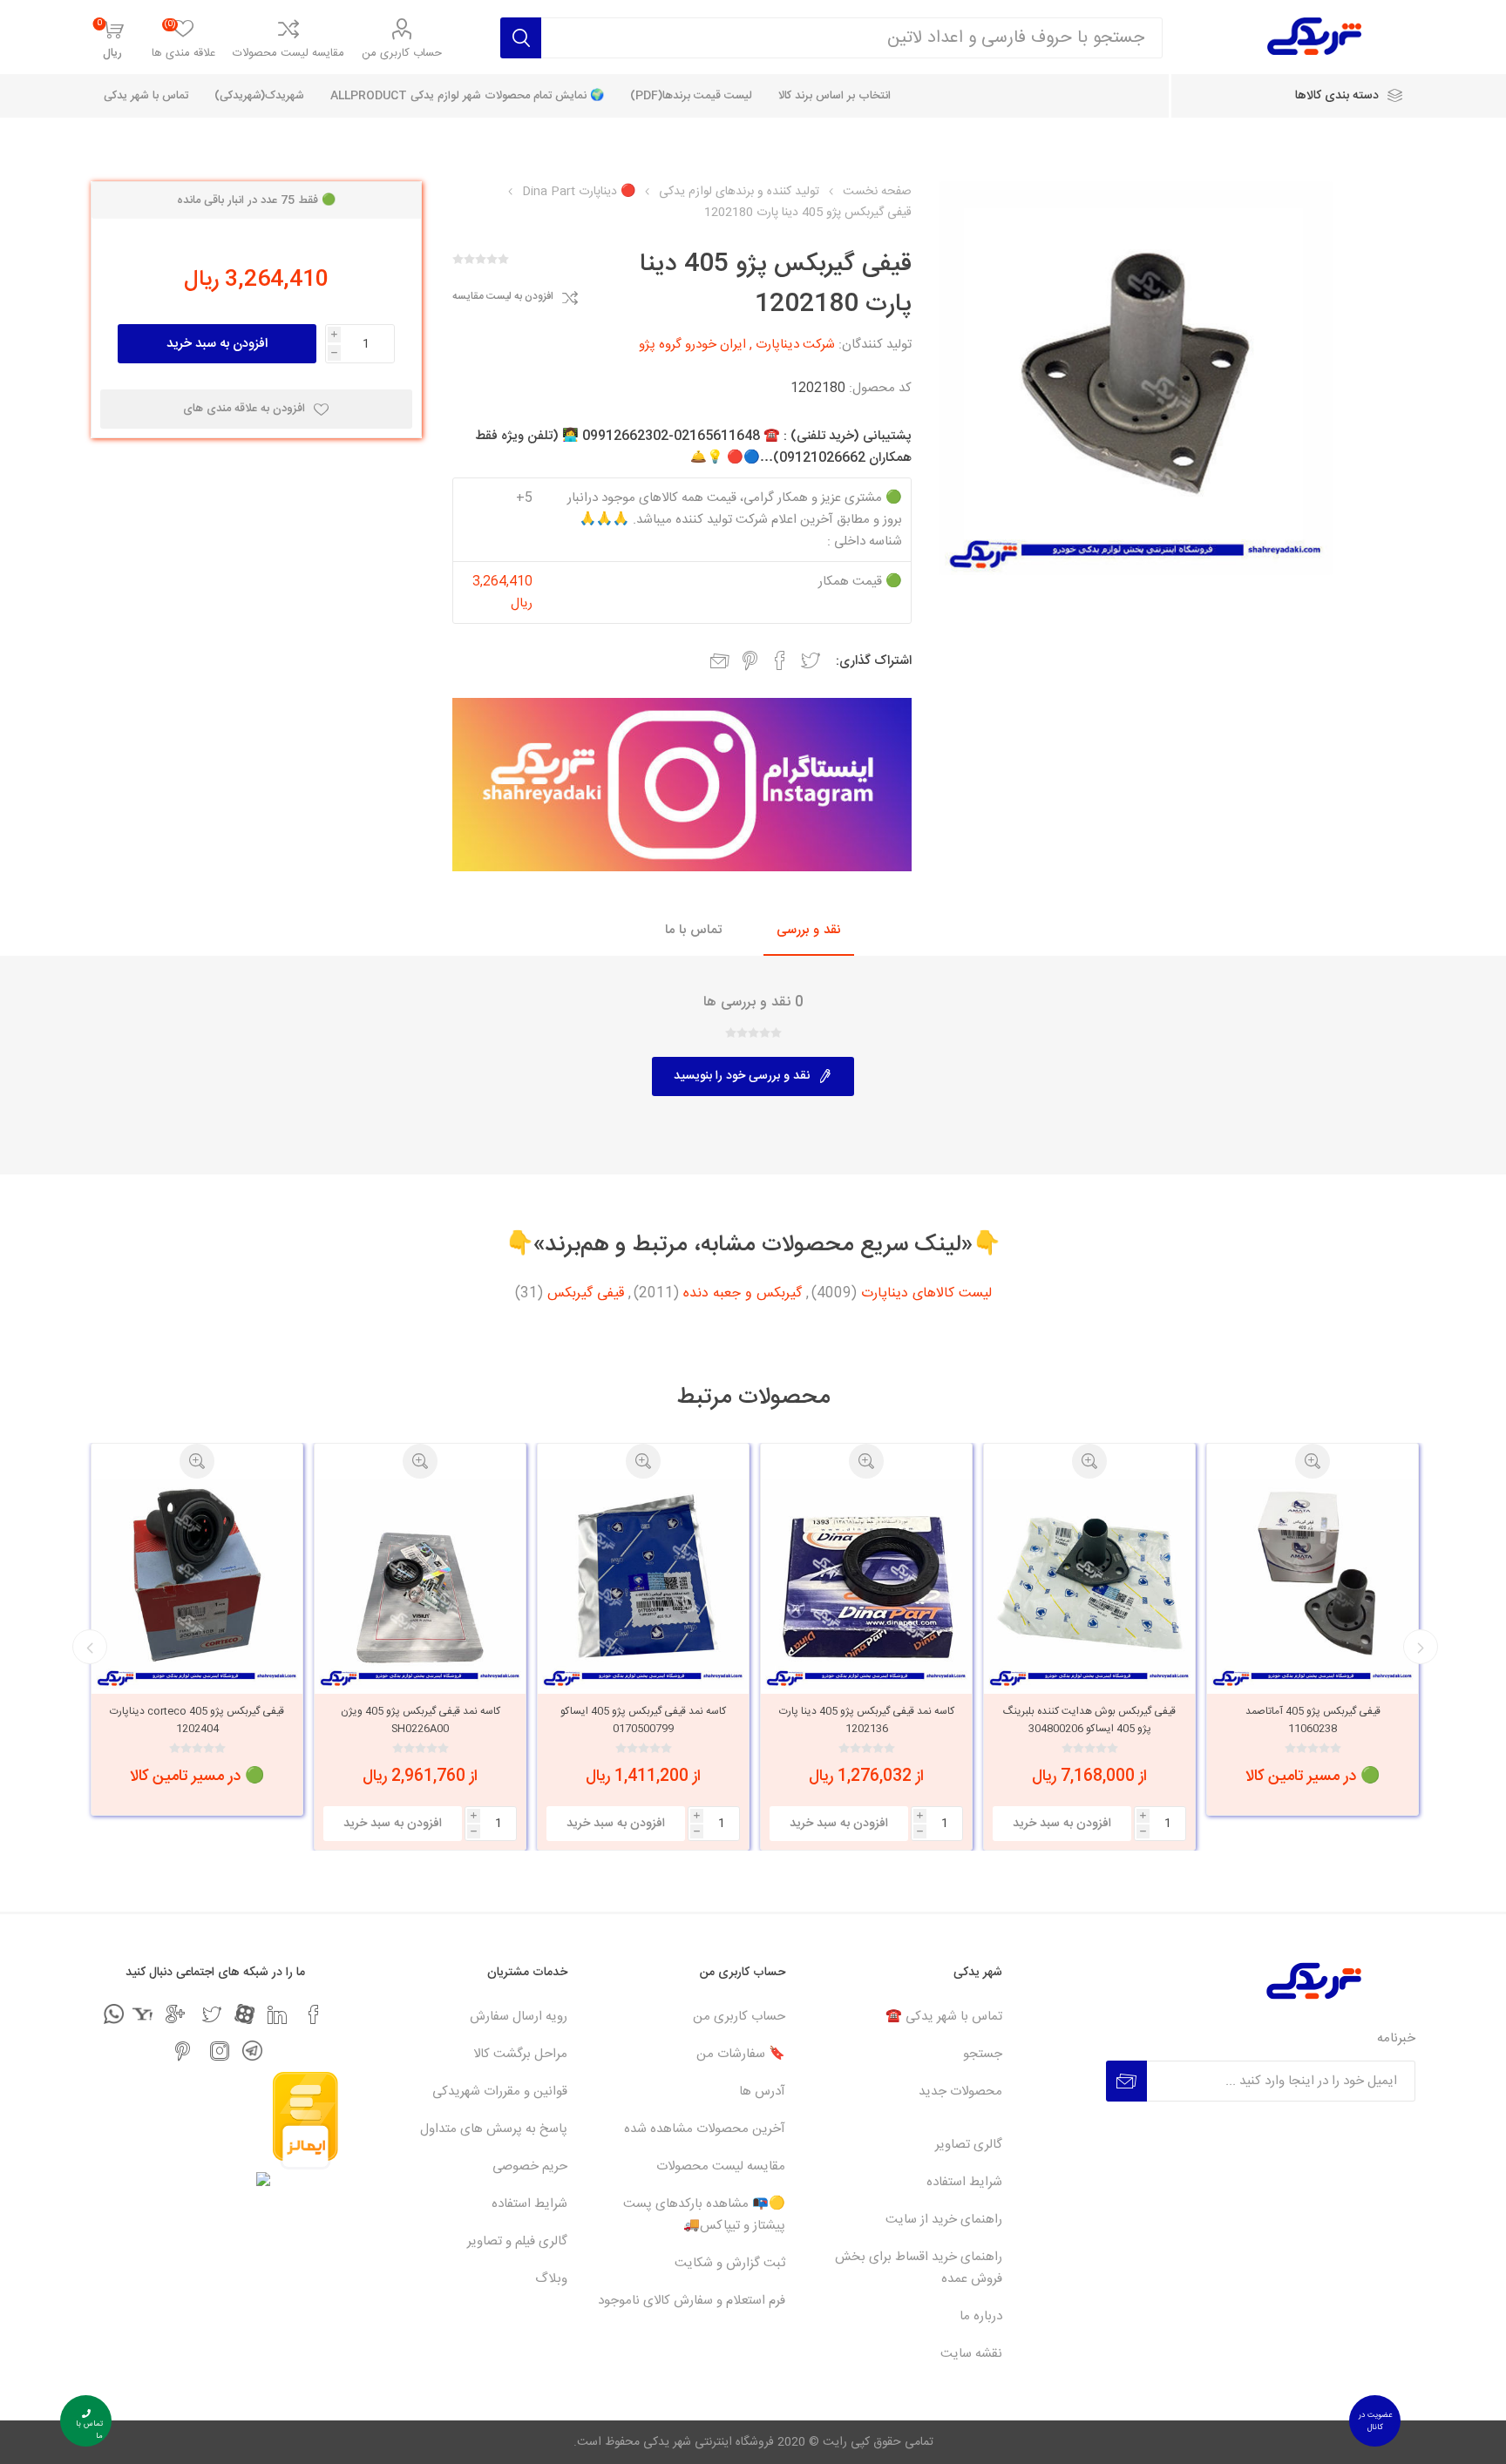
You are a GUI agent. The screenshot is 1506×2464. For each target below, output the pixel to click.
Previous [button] (1421, 1647)
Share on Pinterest (750, 660)
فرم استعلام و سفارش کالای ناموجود (692, 2301)
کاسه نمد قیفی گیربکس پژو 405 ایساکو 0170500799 (866, 1720)
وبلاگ (551, 2279)
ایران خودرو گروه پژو (692, 345)
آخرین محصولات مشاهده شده (705, 2129)
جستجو (983, 2054)
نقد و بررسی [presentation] (809, 930)
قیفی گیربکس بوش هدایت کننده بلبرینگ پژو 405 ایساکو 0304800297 (197, 1720)
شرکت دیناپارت (795, 345)
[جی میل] (175, 2014)
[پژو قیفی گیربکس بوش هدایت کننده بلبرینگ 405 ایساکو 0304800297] (197, 1584)
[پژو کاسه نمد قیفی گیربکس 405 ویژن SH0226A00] (643, 1584)
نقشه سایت (971, 2354)
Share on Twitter (811, 660)
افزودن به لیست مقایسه (503, 297)
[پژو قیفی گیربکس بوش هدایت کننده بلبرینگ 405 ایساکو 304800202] (1313, 1584)
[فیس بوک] (314, 2014)
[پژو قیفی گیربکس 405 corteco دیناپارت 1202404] (420, 1584)
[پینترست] (183, 2051)
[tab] (809, 931)
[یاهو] (142, 2014)
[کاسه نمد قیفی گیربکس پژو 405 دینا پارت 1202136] (1089, 1584)
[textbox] (852, 38)
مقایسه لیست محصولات (288, 53)
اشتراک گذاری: (874, 661)
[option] (1313, 1647)
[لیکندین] (277, 2014)
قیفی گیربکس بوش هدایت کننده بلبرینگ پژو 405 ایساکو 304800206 (1313, 1720)
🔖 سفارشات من (741, 2054)
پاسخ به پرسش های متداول (494, 2129)
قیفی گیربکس (586, 1294)
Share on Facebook (780, 660)
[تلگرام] (252, 2051)
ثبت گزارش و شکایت (730, 2263)
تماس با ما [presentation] (693, 930)
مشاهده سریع (1313, 1461)
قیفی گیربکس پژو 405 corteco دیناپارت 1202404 (420, 1720)
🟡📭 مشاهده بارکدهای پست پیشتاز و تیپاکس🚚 (704, 2215)
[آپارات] (244, 2014)
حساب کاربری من (402, 53)
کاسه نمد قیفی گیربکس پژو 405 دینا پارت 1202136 (1090, 1720)
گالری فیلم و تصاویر (517, 2241)
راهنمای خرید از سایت (944, 2220)
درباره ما (981, 2316)
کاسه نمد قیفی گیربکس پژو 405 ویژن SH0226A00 (644, 1720)
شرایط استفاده (964, 2182)
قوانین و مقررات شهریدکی (500, 2092)
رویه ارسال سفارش (519, 2017)
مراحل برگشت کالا (520, 2054)
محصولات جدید (960, 2092)
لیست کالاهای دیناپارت (926, 1294)
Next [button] (90, 1647)
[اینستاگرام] (220, 2051)
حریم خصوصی (530, 2166)
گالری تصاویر (969, 2145)
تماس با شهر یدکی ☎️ (944, 2017)
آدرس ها (762, 2092)
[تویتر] (212, 2014)
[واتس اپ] (114, 2014)
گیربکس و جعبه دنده (743, 1294)
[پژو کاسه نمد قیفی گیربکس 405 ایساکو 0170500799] (866, 1584)
